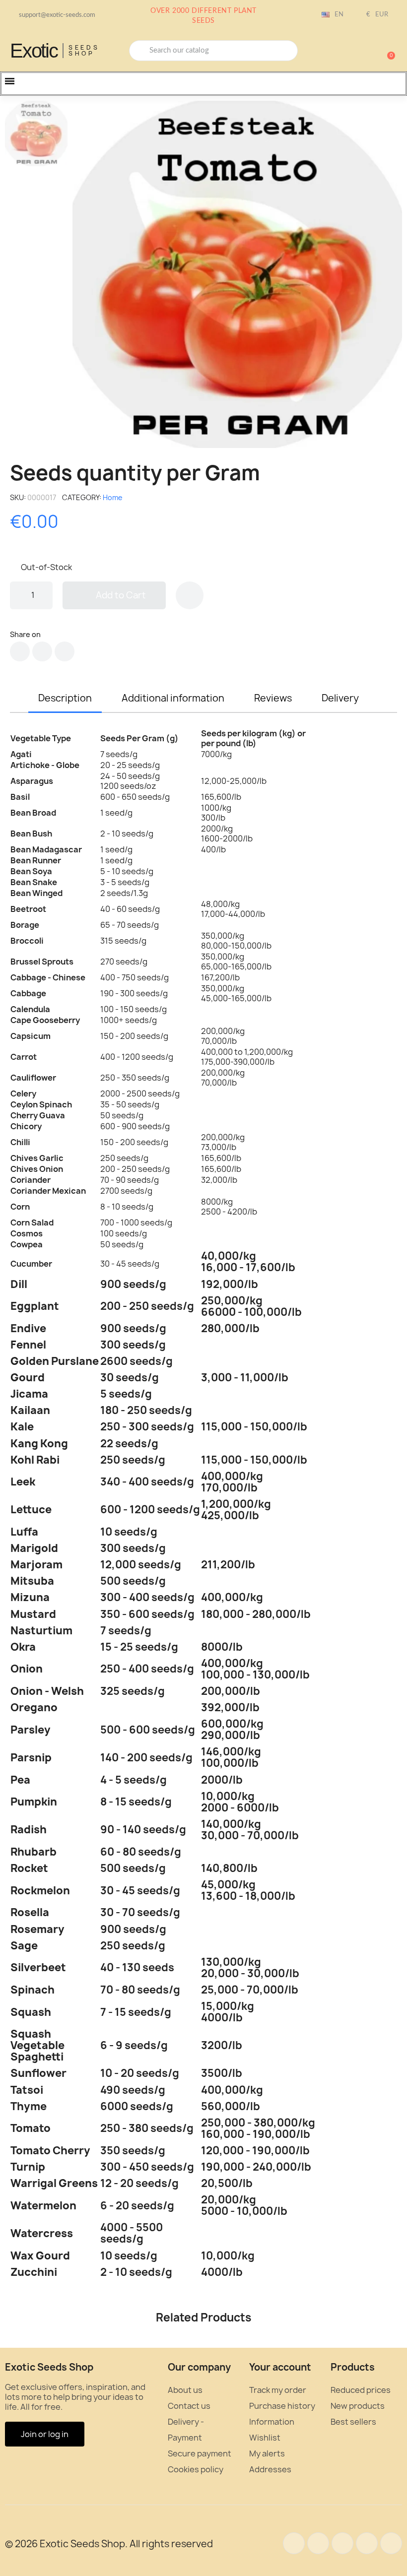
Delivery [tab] (340, 698)
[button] (387, 51)
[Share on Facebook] (20, 651)
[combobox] (213, 51)
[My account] (352, 52)
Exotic (34, 51)
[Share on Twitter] (42, 651)
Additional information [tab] (173, 698)
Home (113, 497)
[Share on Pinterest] (65, 651)
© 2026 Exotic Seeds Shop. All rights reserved (109, 2544)
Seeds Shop (84, 50)
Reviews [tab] (273, 698)
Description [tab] (65, 698)
